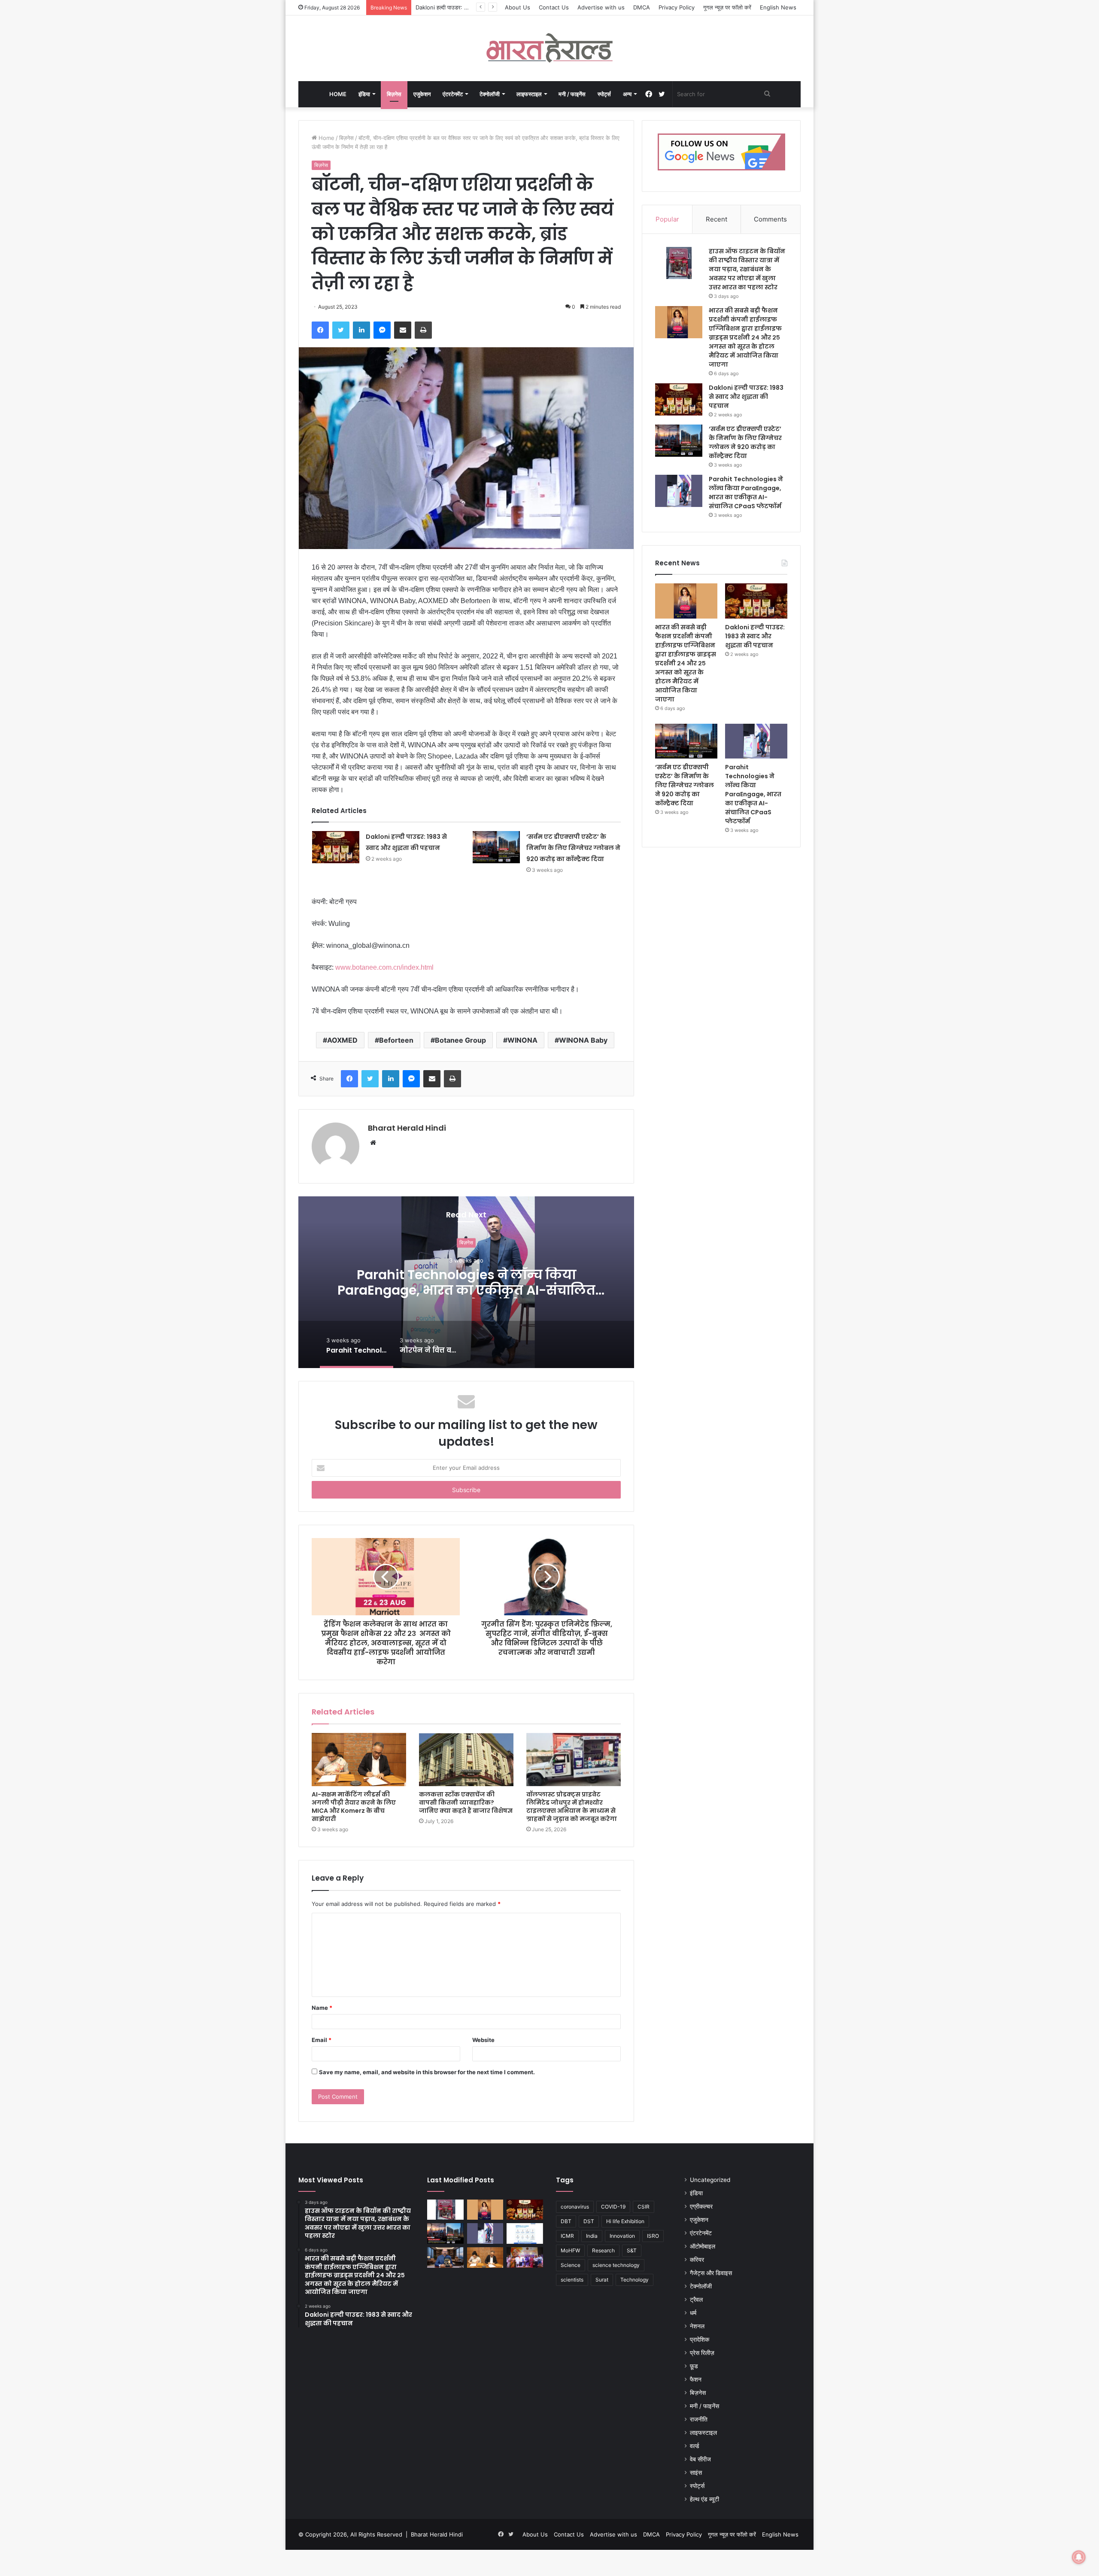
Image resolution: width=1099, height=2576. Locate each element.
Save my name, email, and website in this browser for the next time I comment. (427, 2072)
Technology (635, 2280)
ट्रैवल (696, 2300)
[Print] (423, 330)
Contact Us (554, 7)
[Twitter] (341, 330)
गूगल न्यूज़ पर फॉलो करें (727, 7)
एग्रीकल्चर (701, 2206)
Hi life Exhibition (625, 2221)
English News (778, 7)
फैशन (696, 2379)
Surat (602, 2280)
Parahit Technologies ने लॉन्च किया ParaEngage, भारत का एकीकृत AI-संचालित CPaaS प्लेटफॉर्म (746, 493)
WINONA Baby (583, 1040)
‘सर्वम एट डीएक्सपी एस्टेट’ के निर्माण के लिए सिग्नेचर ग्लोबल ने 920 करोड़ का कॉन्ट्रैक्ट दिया (573, 848)
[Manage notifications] (1079, 2557)
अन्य (627, 94)
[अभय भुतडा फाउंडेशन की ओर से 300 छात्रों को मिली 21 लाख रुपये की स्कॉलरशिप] (525, 2257)
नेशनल (697, 2326)
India (592, 2236)
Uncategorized (710, 2180)
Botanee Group (460, 1040)
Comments (770, 219)
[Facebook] (320, 330)
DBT (566, 2221)
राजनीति (699, 2419)
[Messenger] (382, 330)
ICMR (567, 2236)
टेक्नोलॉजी (490, 94)
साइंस (696, 2473)
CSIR (644, 2207)
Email (322, 2040)
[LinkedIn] (361, 330)
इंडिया (364, 94)
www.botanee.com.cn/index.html (384, 967)
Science (571, 2265)
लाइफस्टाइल (529, 94)
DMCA (642, 7)
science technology (616, 2265)
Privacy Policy (677, 7)
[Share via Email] (403, 330)
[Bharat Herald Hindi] (550, 48)
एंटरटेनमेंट (453, 94)
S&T (632, 2250)
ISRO (653, 2236)
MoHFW (570, 2250)
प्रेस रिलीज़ (702, 2353)
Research (603, 2250)
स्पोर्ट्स (604, 94)
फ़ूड (694, 2366)
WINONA (522, 1040)
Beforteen (396, 1040)
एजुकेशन (422, 94)
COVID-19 (613, 2207)
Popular (667, 219)
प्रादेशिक (700, 2339)
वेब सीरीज (700, 2459)
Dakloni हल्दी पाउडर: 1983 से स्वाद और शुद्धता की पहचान (746, 397)
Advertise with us (601, 7)
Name (322, 2008)
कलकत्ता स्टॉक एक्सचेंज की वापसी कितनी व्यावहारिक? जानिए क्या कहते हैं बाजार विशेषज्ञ (466, 1802)
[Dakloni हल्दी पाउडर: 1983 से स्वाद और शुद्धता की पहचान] (336, 847)
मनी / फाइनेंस (572, 94)
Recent (716, 219)
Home (338, 94)
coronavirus (575, 2207)
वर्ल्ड (695, 2446)
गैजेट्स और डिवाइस (711, 2273)
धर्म (693, 2313)
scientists (572, 2280)
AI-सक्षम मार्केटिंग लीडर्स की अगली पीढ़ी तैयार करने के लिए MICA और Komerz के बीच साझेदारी (354, 1807)
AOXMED (342, 1040)
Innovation (622, 2236)
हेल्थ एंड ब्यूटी (704, 2499)
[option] (466, 1282)
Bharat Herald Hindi (407, 1128)
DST (589, 2221)
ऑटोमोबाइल (703, 2246)
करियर (697, 2260)
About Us (518, 7)
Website (483, 2040)
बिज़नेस (394, 94)
